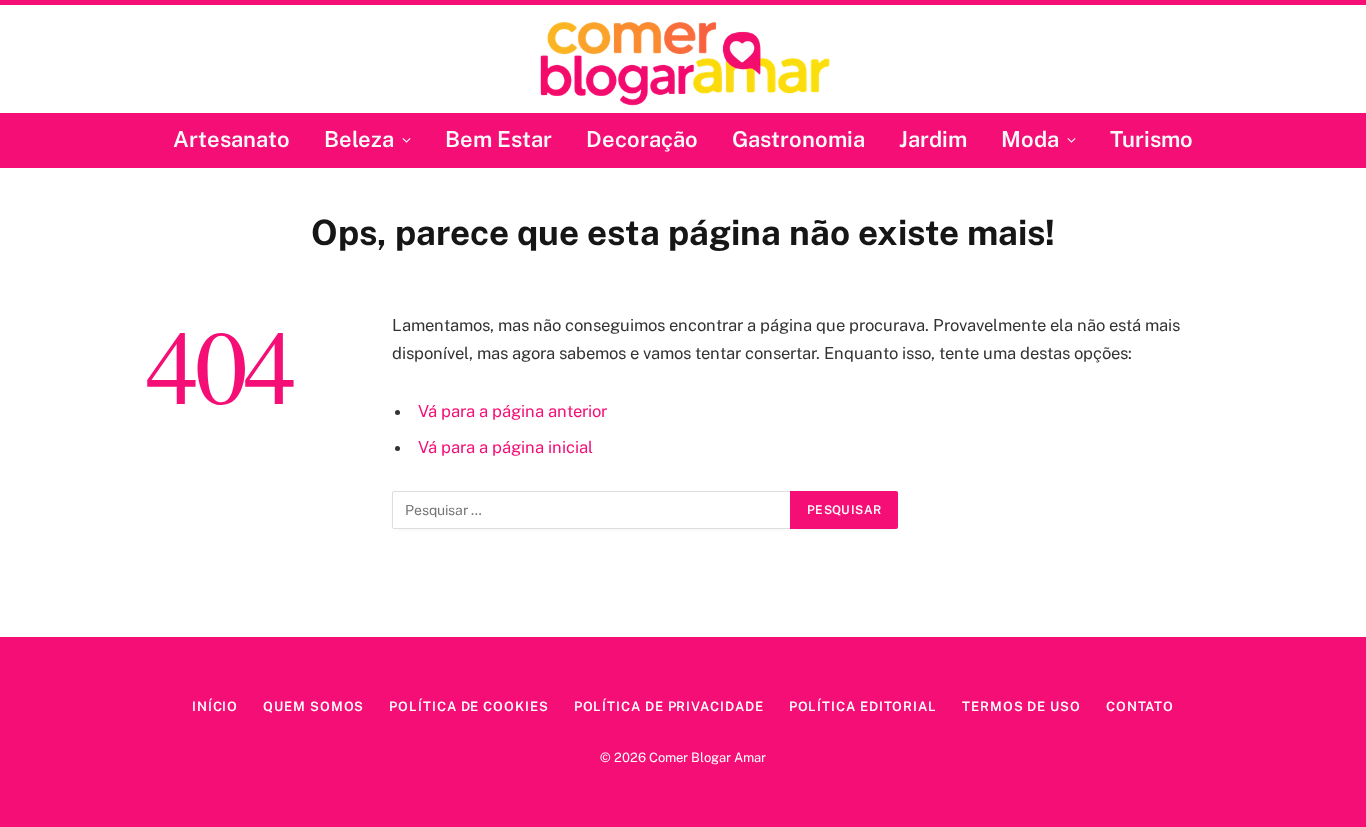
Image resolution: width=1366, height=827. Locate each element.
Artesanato (231, 139)
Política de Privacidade (669, 706)
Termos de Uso (1021, 706)
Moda (1030, 139)
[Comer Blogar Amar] (683, 61)
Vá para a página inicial (505, 447)
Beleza (359, 139)
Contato (1140, 706)
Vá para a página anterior (512, 411)
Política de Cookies (468, 706)
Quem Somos (313, 706)
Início (215, 706)
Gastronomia (798, 139)
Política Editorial (863, 706)
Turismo (1151, 139)
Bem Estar (498, 139)
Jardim (933, 139)
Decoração (642, 139)
